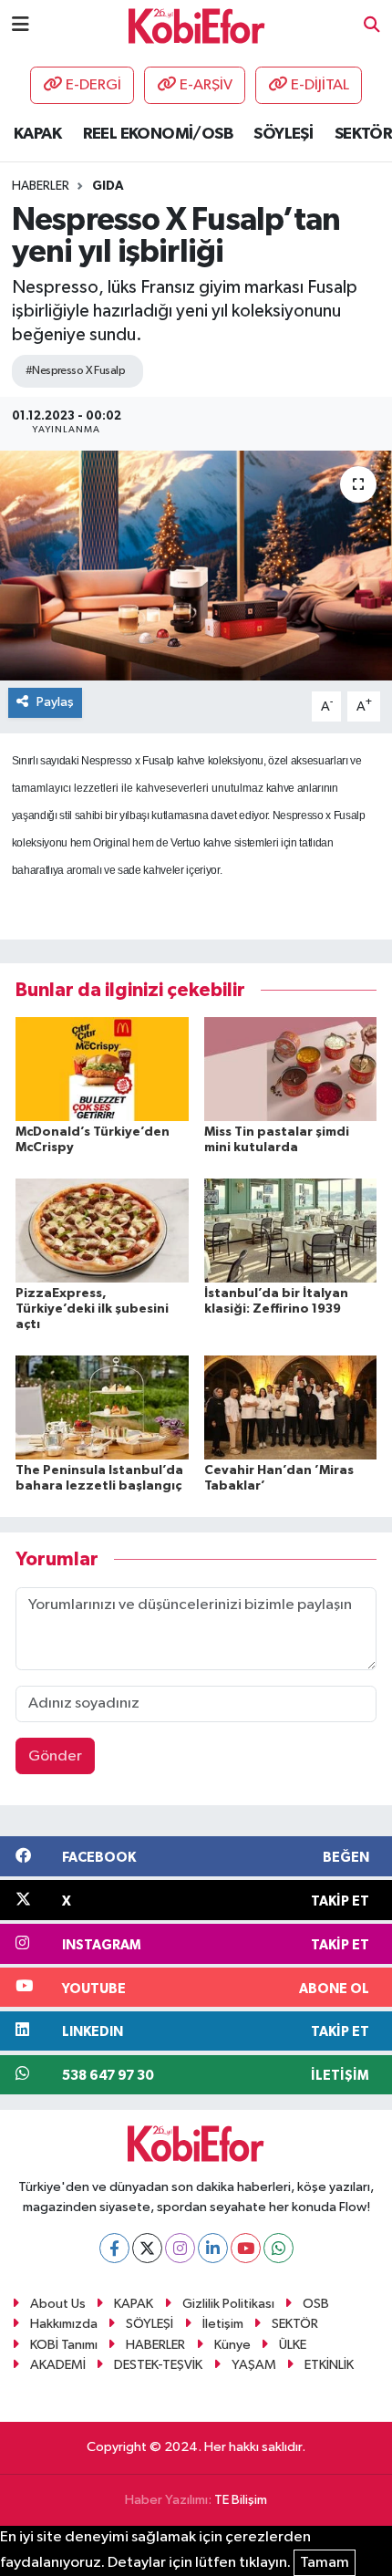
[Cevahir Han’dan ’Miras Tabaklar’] (291, 1407)
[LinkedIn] (213, 2248)
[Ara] (372, 26)
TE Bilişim (241, 2500)
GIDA (108, 186)
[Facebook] (114, 2248)
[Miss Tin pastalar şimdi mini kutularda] (291, 1069)
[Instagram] (180, 2248)
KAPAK (37, 134)
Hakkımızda (64, 2324)
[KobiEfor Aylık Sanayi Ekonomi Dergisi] (197, 25)
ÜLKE (293, 2345)
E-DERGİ (93, 85)
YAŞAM (254, 2365)
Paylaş (55, 702)
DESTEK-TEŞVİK (158, 2365)
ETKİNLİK (329, 2365)
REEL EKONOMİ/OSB (158, 134)
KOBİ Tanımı (64, 2345)
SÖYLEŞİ (283, 134)
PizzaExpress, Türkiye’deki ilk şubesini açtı (92, 1309)
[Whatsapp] (279, 2248)
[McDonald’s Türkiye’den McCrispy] (102, 1069)
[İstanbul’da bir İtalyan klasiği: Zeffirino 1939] (291, 1230)
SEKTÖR (363, 134)
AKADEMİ (58, 2365)
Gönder (55, 1756)
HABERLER (155, 2345)
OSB (316, 2304)
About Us (58, 2304)
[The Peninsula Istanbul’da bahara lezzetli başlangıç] (102, 1407)
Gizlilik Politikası (228, 2304)
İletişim (223, 2324)
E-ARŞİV (206, 85)
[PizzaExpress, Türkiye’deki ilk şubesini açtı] (102, 1230)
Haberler (41, 186)
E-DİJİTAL (320, 85)
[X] (147, 2248)
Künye (232, 2345)
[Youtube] (246, 2248)
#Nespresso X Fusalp (75, 371)
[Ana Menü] (21, 25)
